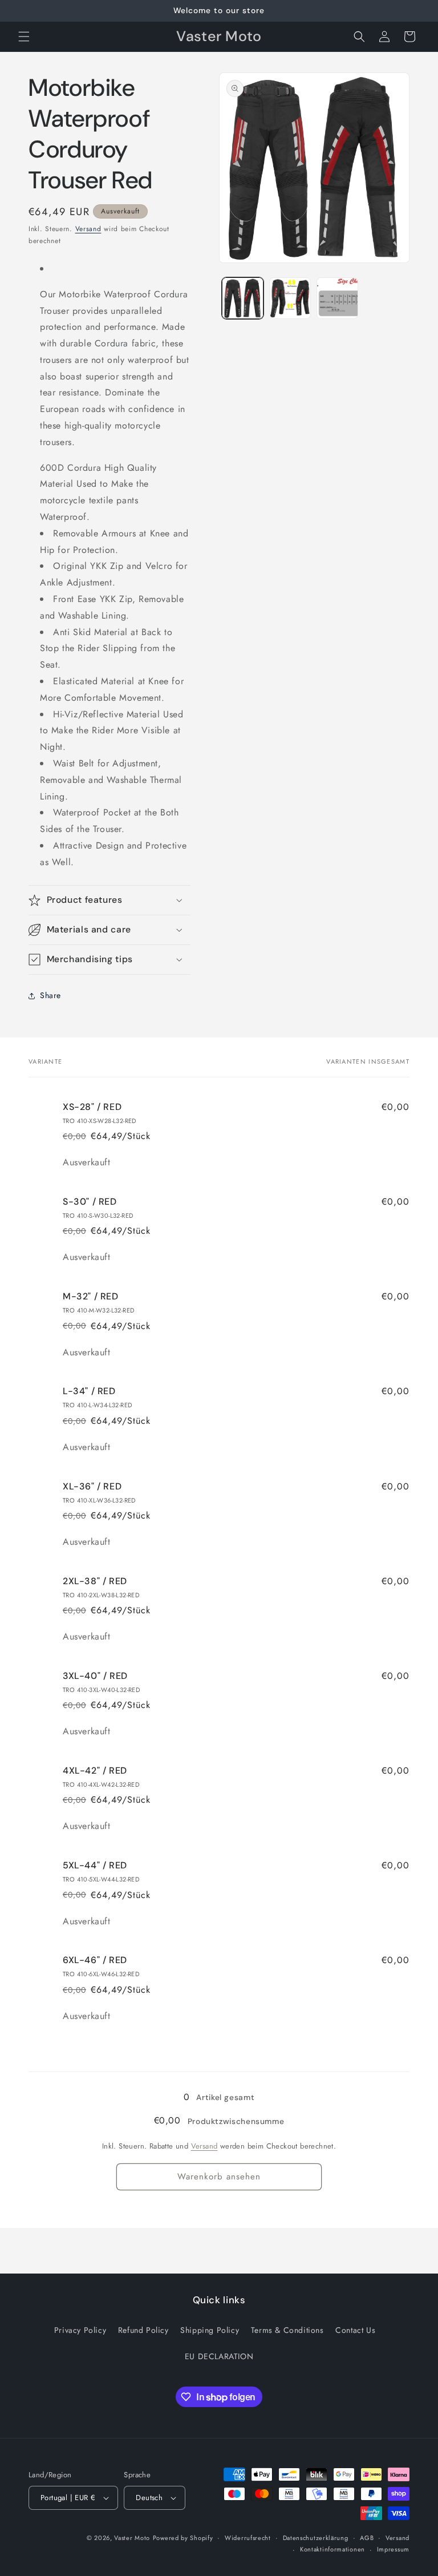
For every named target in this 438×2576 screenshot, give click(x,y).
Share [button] (50, 995)
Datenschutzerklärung (316, 2538)
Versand (88, 229)
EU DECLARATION (219, 2356)
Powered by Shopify (183, 2538)
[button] (24, 37)
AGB (367, 2538)
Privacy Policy (80, 2330)
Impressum (393, 2549)
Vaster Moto (132, 2538)
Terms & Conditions (287, 2330)
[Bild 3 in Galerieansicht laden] (337, 298)
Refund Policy (143, 2330)
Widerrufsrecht (248, 2538)
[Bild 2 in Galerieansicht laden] (290, 298)
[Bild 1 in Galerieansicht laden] (243, 298)
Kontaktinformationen (332, 2549)
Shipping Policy (210, 2330)
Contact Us (355, 2330)
